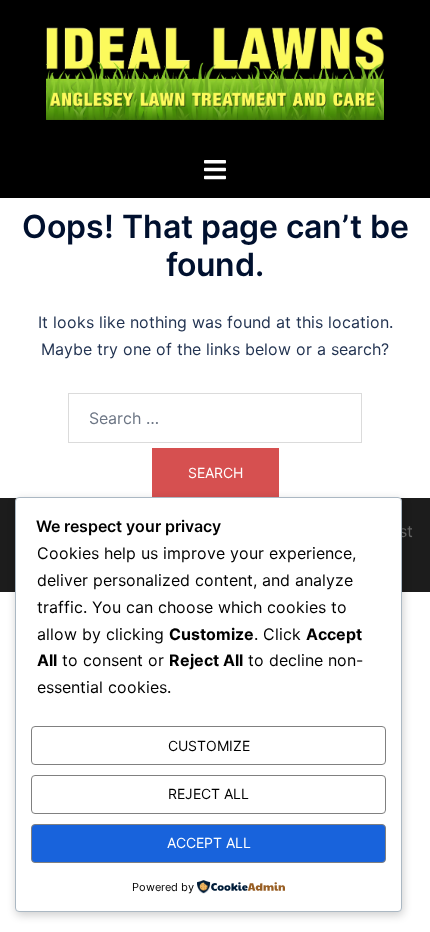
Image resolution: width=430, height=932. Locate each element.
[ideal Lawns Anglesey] (215, 76)
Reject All (208, 793)
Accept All (209, 842)
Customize (209, 745)
